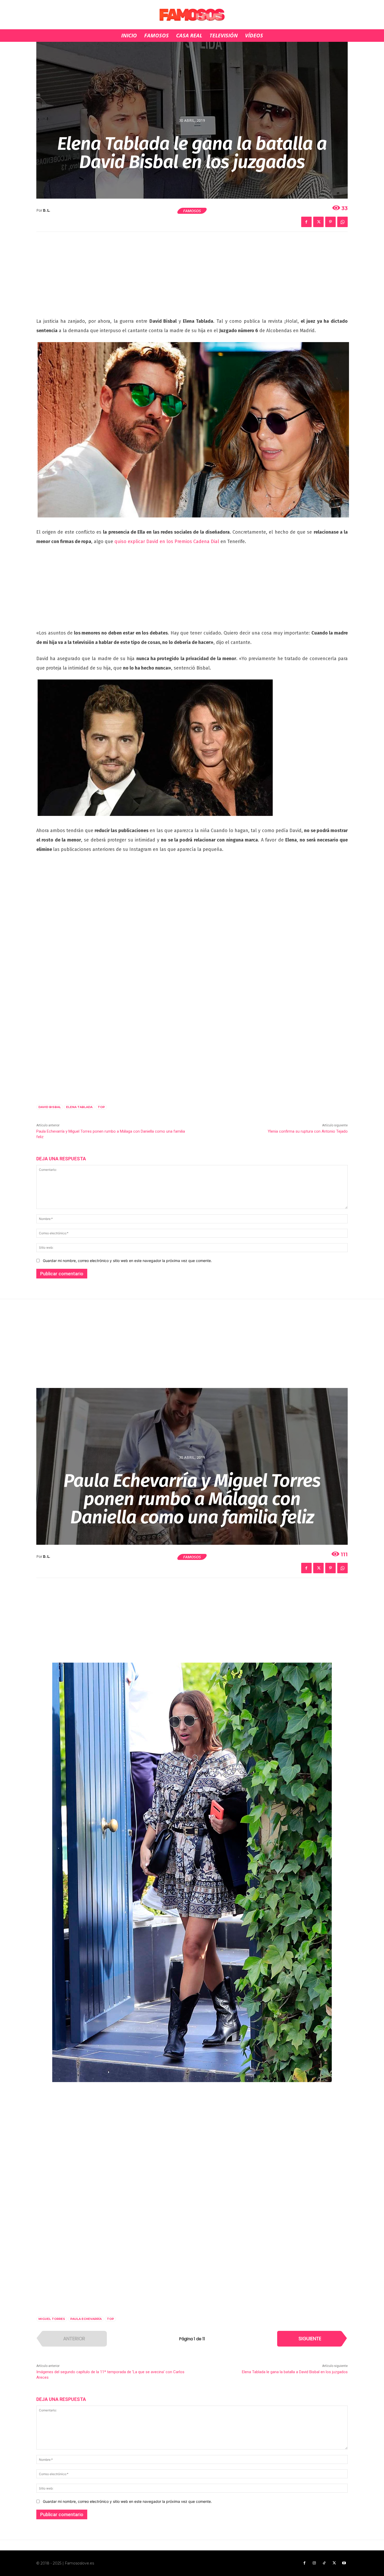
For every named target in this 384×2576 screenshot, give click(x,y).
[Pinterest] (330, 222)
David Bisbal (50, 1107)
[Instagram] (314, 2563)
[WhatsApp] (342, 222)
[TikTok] (324, 2563)
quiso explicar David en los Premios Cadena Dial (167, 541)
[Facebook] (306, 222)
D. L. (47, 211)
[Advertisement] (192, 278)
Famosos (192, 211)
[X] (318, 222)
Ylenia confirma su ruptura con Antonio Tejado (308, 1131)
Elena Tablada (79, 1107)
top (101, 1107)
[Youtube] (344, 2563)
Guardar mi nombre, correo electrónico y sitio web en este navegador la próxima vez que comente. (127, 1261)
